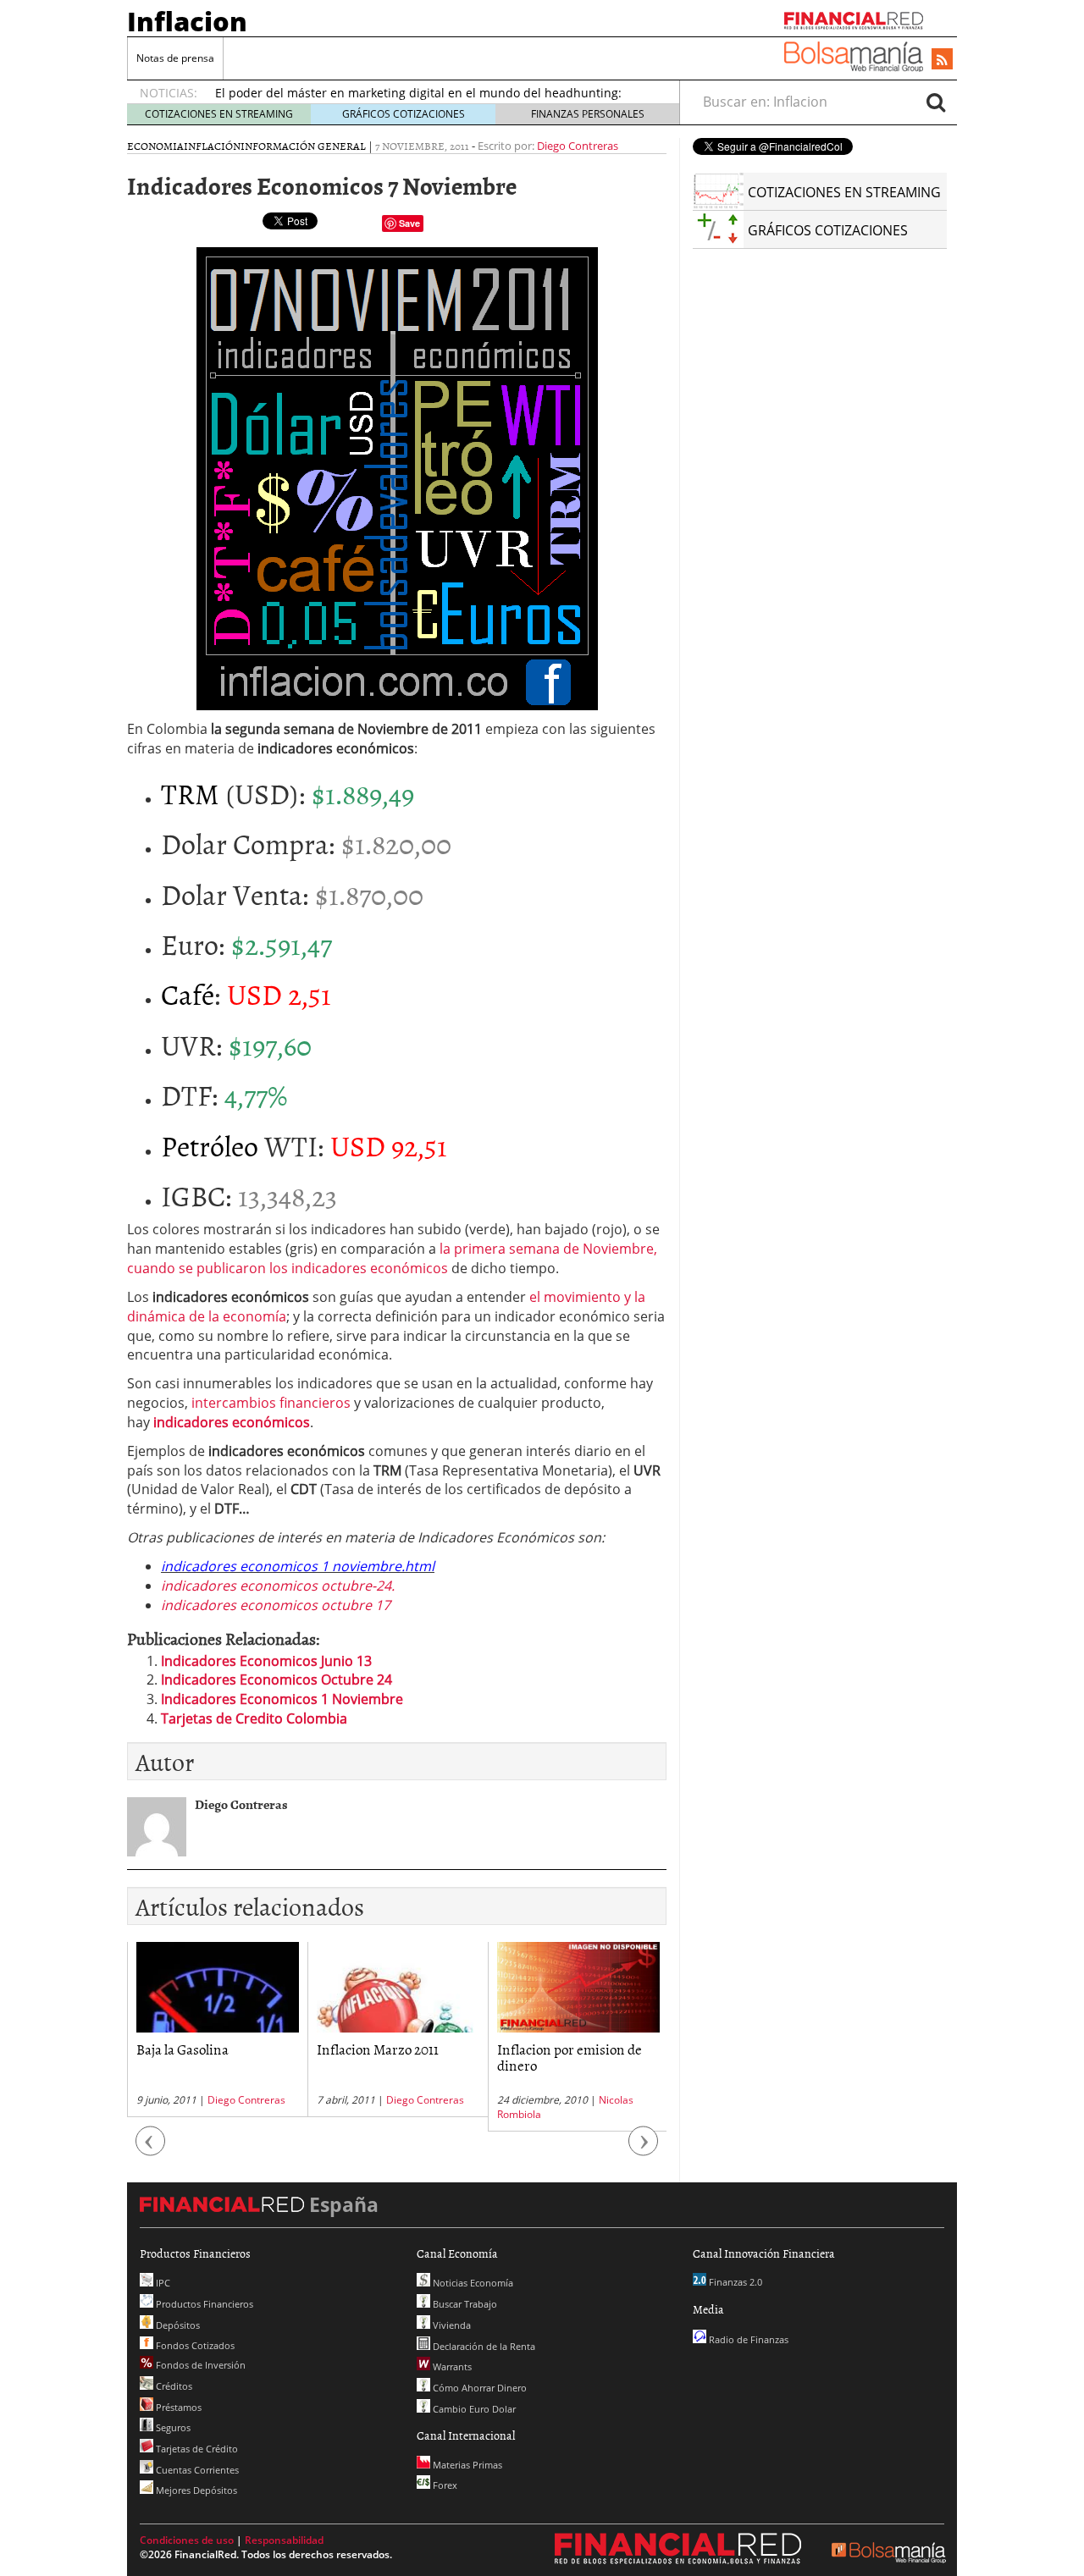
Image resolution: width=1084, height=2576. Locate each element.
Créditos (173, 2386)
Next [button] (644, 2149)
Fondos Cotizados (194, 2345)
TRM (190, 793)
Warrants (451, 2366)
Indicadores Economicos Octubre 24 (277, 1680)
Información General (303, 146)
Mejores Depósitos (195, 2490)
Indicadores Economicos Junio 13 (266, 1661)
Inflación (212, 146)
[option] (217, 2030)
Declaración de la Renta (483, 2346)
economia (155, 146)
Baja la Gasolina (183, 2049)
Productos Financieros (203, 2304)
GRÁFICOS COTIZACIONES (404, 114)
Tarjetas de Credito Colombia (254, 1718)
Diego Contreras (578, 146)
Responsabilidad (284, 2540)
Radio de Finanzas (747, 2339)
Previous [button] (151, 2149)
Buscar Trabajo (464, 2304)
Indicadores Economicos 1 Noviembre (282, 1699)
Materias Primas (466, 2465)
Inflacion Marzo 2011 (378, 2049)
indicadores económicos (232, 1422)
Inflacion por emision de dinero (570, 2057)
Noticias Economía (472, 2283)
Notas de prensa (175, 58)
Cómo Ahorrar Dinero (478, 2388)
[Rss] (942, 60)
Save (409, 223)
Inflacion (187, 21)
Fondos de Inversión (199, 2365)
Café (188, 993)
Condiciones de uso (187, 2540)
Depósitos (177, 2325)
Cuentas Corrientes (196, 2470)
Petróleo (210, 1145)
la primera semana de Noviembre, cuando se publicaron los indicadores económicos (392, 1258)
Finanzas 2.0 (734, 2282)
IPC (162, 2283)
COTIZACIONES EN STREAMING (219, 114)
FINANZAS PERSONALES (588, 114)
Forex (444, 2485)
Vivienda (451, 2325)
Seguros (172, 2427)
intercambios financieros (271, 1403)
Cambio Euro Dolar (473, 2409)
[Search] (936, 102)
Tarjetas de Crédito (196, 2449)
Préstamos (177, 2407)
